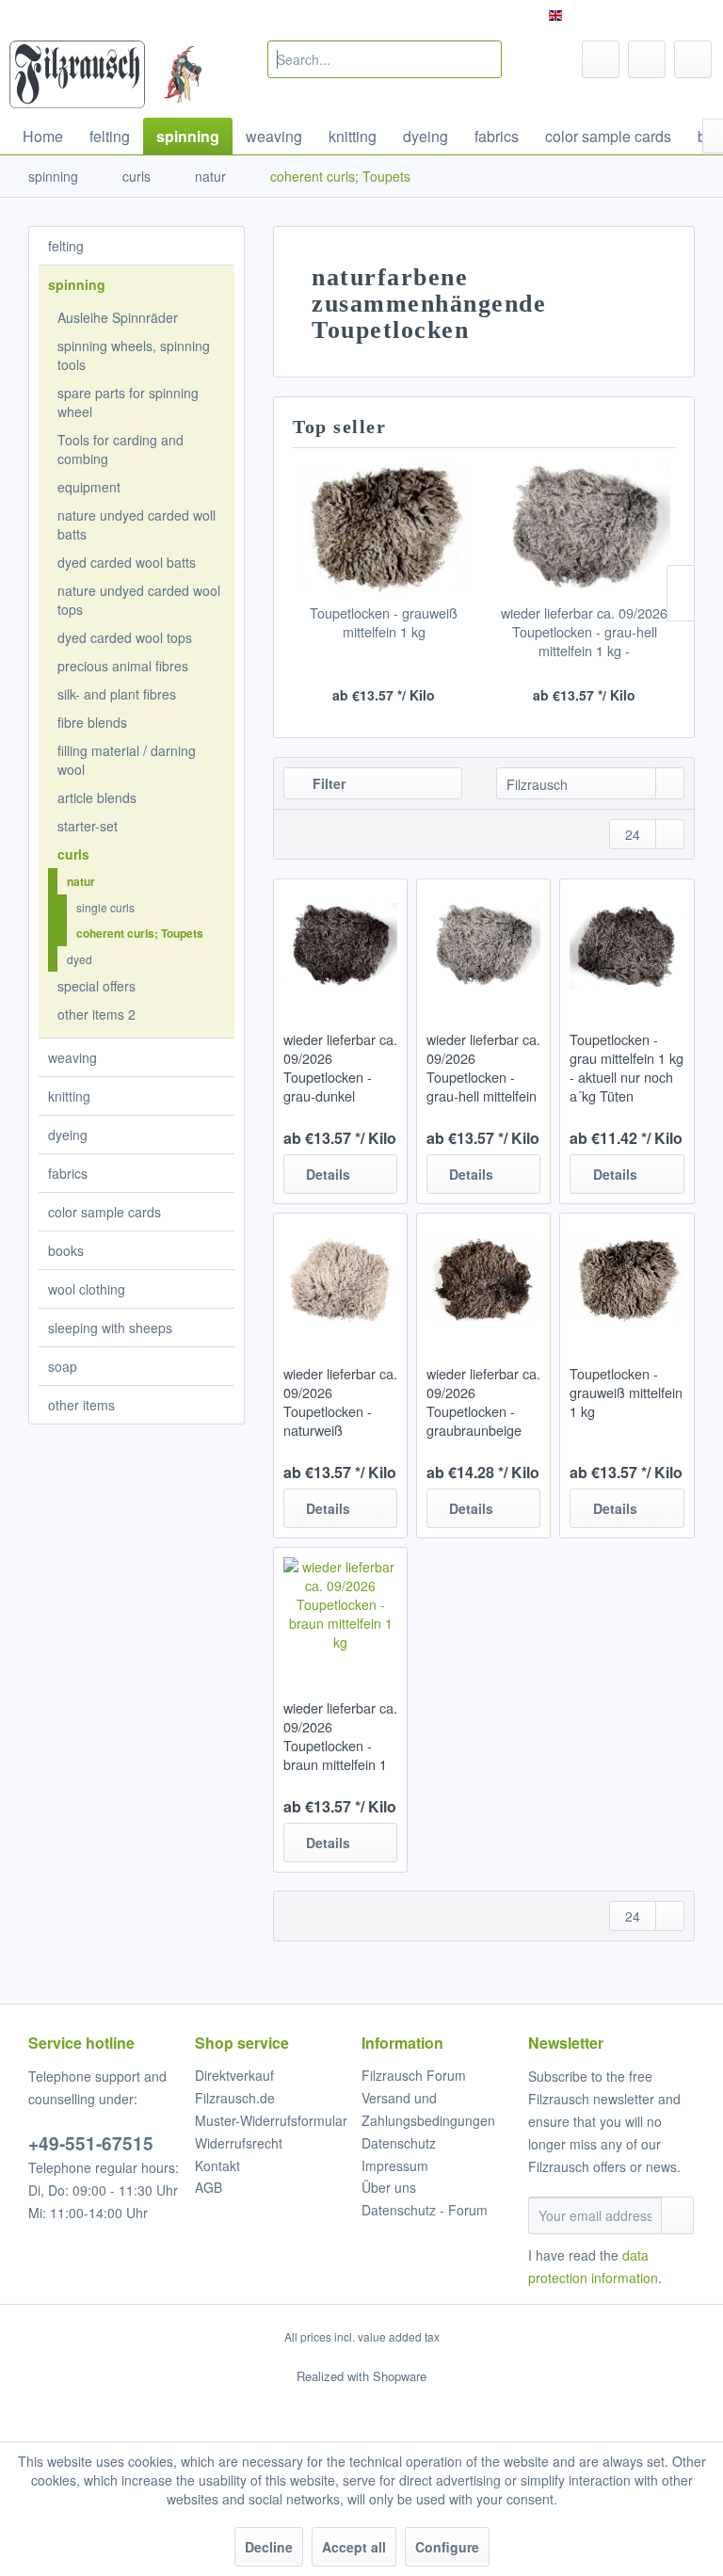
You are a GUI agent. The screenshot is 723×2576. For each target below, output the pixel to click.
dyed (80, 959)
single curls (105, 907)
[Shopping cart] (693, 59)
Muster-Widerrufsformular (271, 2120)
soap (63, 1366)
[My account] (647, 59)
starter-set (88, 826)
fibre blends (92, 722)
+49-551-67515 (91, 2143)
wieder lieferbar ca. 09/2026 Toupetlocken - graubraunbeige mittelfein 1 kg (483, 1402)
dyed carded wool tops (125, 637)
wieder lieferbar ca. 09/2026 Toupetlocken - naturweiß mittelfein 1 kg (340, 1402)
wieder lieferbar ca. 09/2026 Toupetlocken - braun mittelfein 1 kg (340, 1736)
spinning (77, 284)
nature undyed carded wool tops (139, 600)
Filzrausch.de (235, 2098)
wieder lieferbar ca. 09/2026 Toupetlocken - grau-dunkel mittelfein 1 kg (340, 1068)
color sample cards (104, 1212)
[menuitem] (385, 59)
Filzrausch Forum (414, 2075)
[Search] (484, 59)
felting (66, 246)
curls (73, 854)
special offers (96, 986)
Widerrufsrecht (239, 2143)
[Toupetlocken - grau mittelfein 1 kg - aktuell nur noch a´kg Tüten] (627, 945)
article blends (97, 797)
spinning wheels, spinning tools (134, 355)
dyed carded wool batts (127, 562)
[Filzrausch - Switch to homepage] (77, 74)
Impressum (395, 2165)
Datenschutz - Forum (425, 2210)
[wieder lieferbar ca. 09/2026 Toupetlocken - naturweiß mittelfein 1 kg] (340, 1280)
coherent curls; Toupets (140, 933)
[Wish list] (601, 59)
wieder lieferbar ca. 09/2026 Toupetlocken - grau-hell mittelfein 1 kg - (584, 632)
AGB (209, 2187)
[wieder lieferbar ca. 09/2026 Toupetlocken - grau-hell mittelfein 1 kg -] (584, 528)
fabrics (68, 1173)
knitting (69, 1096)
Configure (447, 2547)
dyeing (68, 1135)
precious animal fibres (123, 666)
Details (328, 1174)
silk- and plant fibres (117, 694)
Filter (327, 783)
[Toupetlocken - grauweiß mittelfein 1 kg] (384, 528)
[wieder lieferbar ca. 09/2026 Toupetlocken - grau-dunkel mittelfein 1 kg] (340, 945)
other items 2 (96, 1014)
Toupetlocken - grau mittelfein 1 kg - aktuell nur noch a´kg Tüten (627, 1068)
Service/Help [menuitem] (659, 15)
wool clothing (87, 1289)
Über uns (389, 2187)
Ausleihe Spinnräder (118, 317)
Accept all (354, 2547)
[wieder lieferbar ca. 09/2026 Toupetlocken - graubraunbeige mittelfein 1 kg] (483, 1280)
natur (81, 881)
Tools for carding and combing (120, 449)
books (66, 1250)
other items (81, 1405)
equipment (89, 487)
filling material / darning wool (127, 760)
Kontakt (217, 2165)
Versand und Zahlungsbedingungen (428, 2109)
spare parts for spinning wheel (128, 402)
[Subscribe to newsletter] (677, 2215)
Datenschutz (399, 2143)
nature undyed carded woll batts (137, 524)
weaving (72, 1057)
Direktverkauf (234, 2075)
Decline (269, 2547)
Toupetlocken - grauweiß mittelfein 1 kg (384, 622)
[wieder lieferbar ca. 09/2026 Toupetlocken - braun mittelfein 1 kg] (340, 1614)
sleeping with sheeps (110, 1328)
